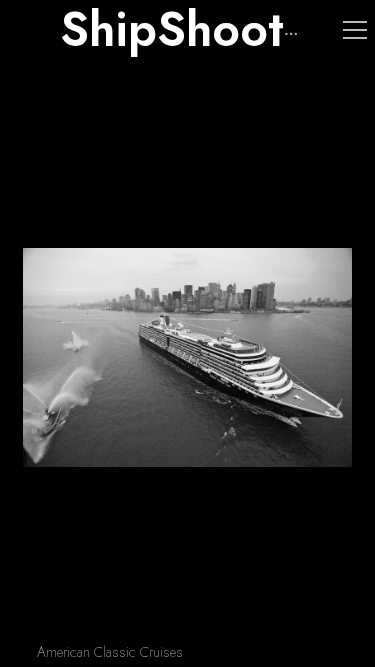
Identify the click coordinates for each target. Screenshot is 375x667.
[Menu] (355, 30)
